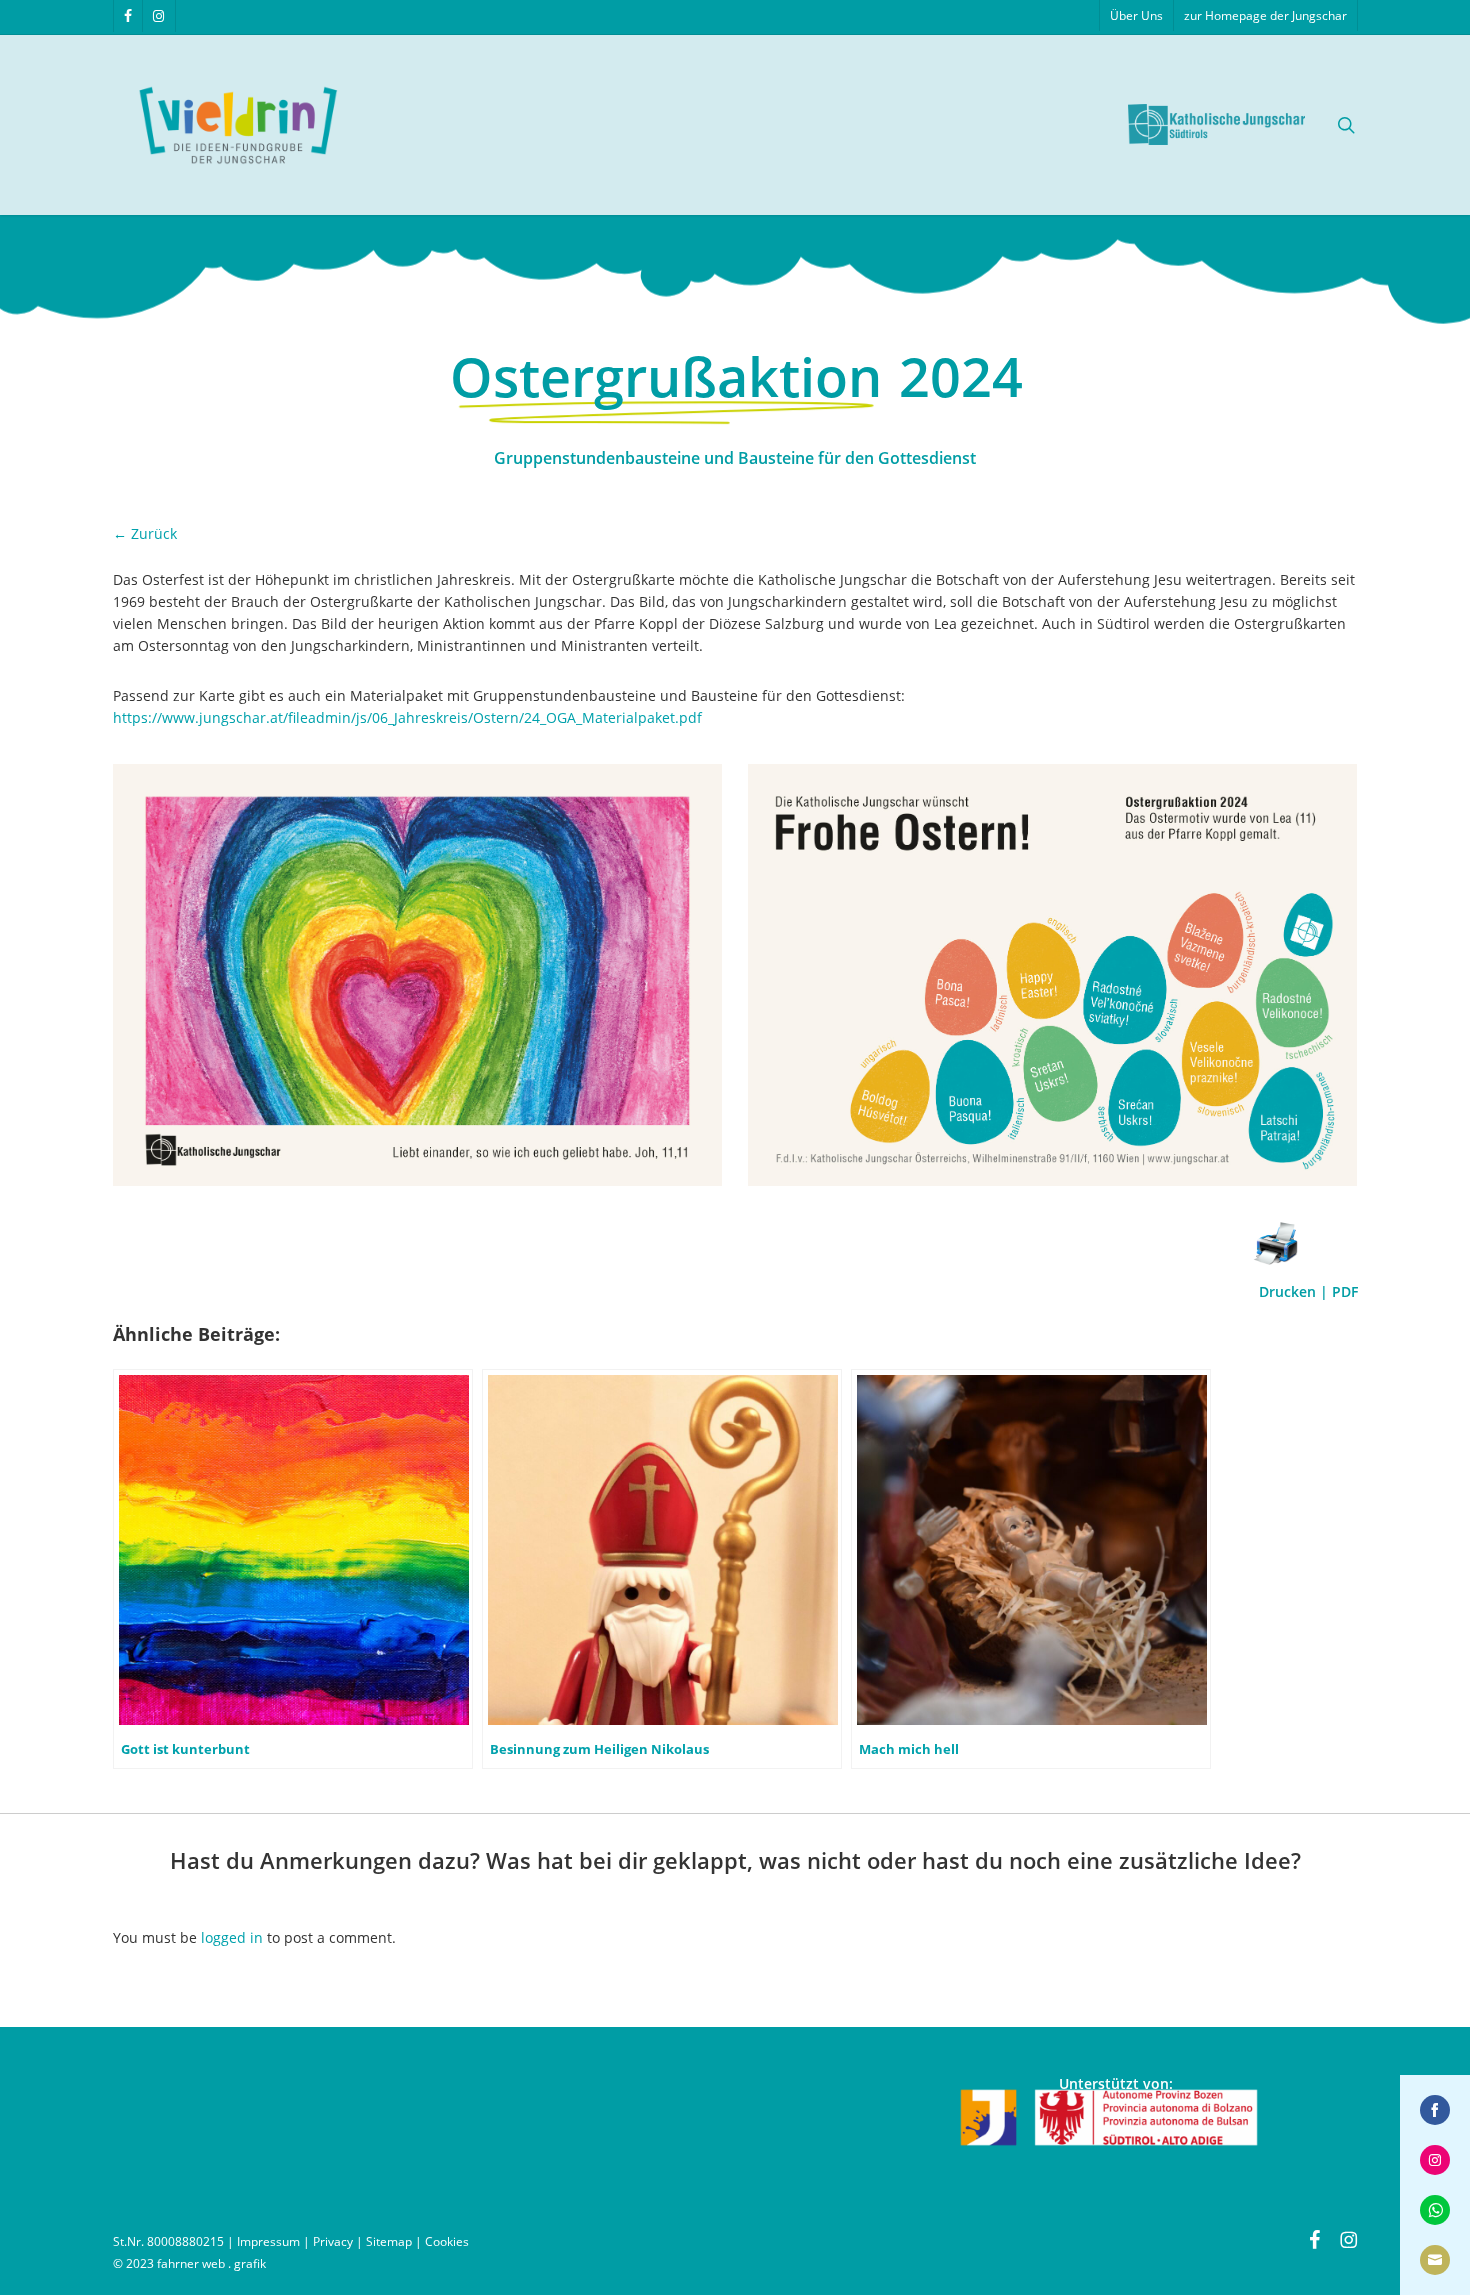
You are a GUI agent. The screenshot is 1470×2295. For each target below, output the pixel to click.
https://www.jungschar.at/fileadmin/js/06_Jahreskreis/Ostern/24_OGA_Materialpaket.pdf (407, 717)
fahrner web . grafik (211, 2263)
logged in (232, 1937)
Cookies (447, 2241)
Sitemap (389, 2241)
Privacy (333, 2241)
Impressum (268, 2241)
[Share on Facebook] (1435, 2110)
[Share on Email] (1435, 2260)
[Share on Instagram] (1435, 2160)
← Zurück (145, 533)
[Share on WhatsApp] (1435, 2210)
